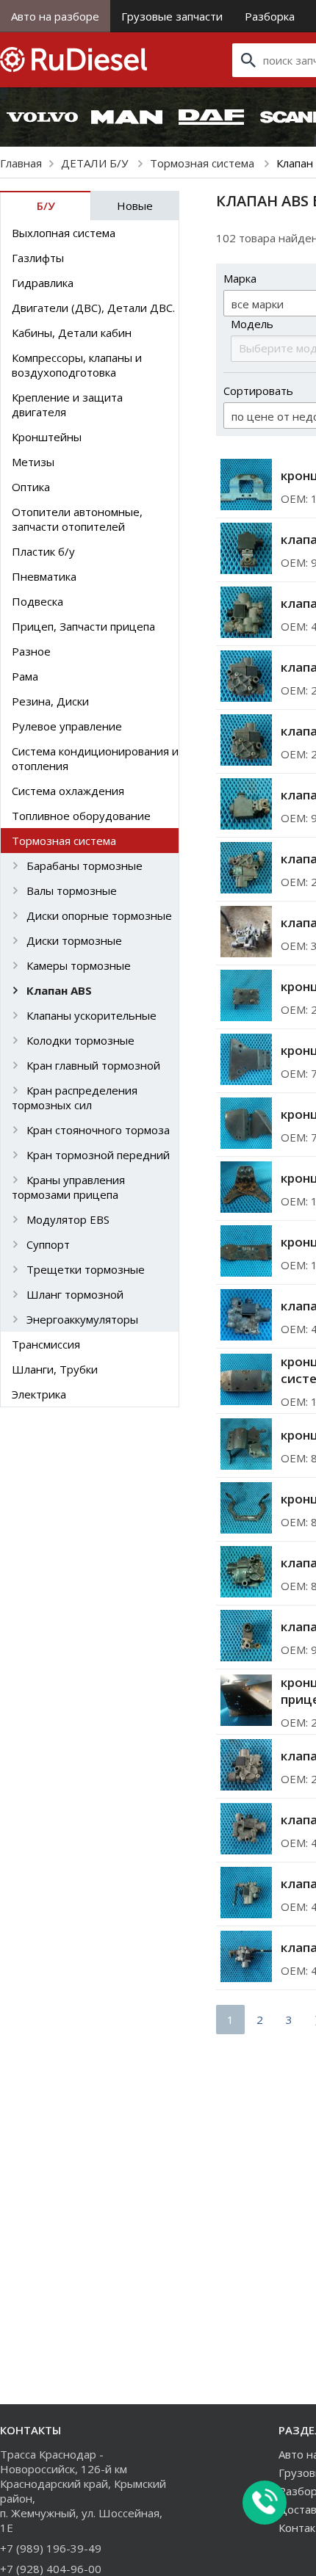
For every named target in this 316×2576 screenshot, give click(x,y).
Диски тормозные (74, 940)
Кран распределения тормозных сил (75, 1097)
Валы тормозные (72, 890)
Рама (25, 676)
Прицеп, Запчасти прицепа (83, 626)
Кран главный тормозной (93, 1065)
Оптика (31, 487)
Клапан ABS (59, 990)
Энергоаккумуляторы (82, 1319)
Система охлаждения (68, 791)
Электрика (39, 1394)
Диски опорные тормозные (99, 915)
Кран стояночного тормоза (98, 1130)
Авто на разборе (55, 16)
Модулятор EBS (68, 1219)
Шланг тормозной (75, 1294)
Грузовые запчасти (172, 16)
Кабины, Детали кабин (72, 333)
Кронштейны (47, 437)
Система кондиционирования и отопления (95, 758)
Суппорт (48, 1244)
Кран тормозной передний (98, 1155)
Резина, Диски (50, 701)
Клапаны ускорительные (91, 1015)
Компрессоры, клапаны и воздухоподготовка (77, 365)
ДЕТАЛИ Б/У (96, 163)
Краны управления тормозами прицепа (68, 1187)
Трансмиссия (46, 1344)
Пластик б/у (43, 551)
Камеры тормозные (79, 965)
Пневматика (44, 576)
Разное (31, 651)
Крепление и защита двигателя (67, 404)
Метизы (33, 462)
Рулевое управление (67, 726)
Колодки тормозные (80, 1040)
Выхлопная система (64, 233)
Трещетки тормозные (86, 1269)
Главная (21, 163)
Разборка (270, 16)
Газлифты (38, 258)
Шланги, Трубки (55, 1369)
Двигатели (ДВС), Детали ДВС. (93, 308)
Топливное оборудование (81, 816)
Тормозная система (204, 163)
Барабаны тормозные (85, 866)
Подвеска (37, 601)
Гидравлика (43, 283)
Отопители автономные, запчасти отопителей (77, 519)
